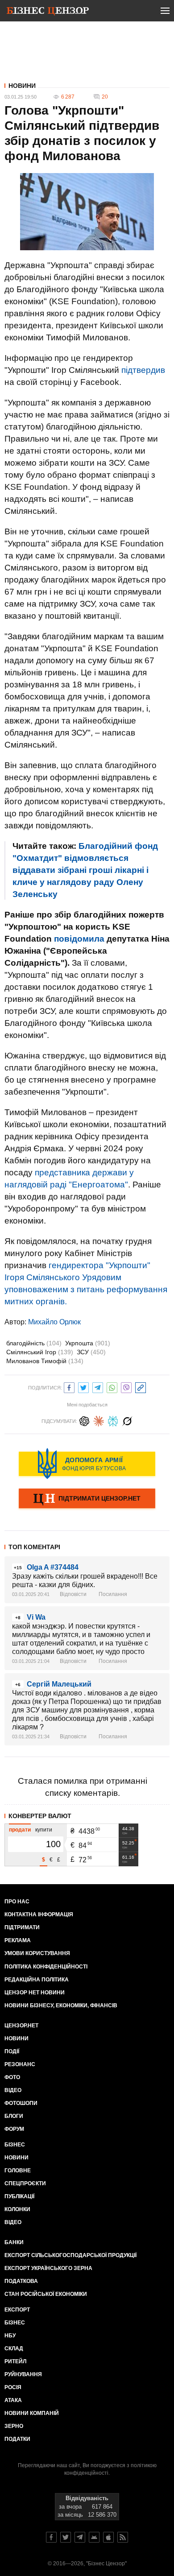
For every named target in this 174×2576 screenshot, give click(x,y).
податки (17, 2439)
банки (14, 2242)
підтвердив (143, 370)
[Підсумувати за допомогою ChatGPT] (84, 1420)
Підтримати (22, 1927)
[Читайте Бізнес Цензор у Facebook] (51, 2537)
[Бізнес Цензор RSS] (123, 2537)
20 (105, 97)
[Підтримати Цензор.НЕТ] (87, 1499)
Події (12, 2051)
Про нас (17, 1902)
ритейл (15, 2361)
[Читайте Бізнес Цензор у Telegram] (80, 2537)
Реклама (18, 1940)
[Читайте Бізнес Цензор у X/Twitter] (66, 2537)
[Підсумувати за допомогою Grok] (127, 1420)
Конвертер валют (40, 1816)
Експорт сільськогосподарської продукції (70, 2255)
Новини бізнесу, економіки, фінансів (61, 2005)
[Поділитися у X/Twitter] (83, 1387)
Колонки (17, 2209)
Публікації (19, 2196)
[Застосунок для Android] (94, 2537)
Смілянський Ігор (40, 1352)
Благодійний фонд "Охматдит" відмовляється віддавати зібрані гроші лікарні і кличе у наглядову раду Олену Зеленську (85, 870)
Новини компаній (32, 2413)
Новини (22, 86)
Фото (12, 2077)
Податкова (21, 2281)
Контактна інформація (39, 1914)
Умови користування (37, 1953)
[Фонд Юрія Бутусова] (87, 1464)
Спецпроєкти (25, 2183)
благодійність (34, 1343)
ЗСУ (91, 1352)
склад (14, 2349)
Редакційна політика (37, 1980)
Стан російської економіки (46, 2294)
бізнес (15, 2323)
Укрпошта (88, 1343)
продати (20, 1830)
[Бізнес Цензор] (48, 12)
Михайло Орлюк (54, 1322)
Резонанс (20, 2064)
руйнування (23, 2374)
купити (44, 1830)
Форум (14, 2129)
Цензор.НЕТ (21, 2026)
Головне (18, 2171)
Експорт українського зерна (48, 2268)
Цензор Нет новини (35, 1993)
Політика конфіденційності (46, 1967)
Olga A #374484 (53, 1567)
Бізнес (15, 2145)
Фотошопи (21, 2103)
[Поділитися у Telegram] (98, 1387)
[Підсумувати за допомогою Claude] (99, 1420)
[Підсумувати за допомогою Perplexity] (113, 1420)
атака (13, 2400)
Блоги (14, 2116)
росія (13, 2387)
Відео (13, 2090)
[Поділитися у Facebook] (69, 1387)
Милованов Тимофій (45, 1361)
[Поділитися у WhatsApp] (112, 1387)
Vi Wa (36, 1617)
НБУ (10, 2336)
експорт (17, 2310)
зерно (14, 2426)
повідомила (79, 939)
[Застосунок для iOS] (108, 2537)
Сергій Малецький (59, 1684)
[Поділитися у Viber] (126, 1387)
